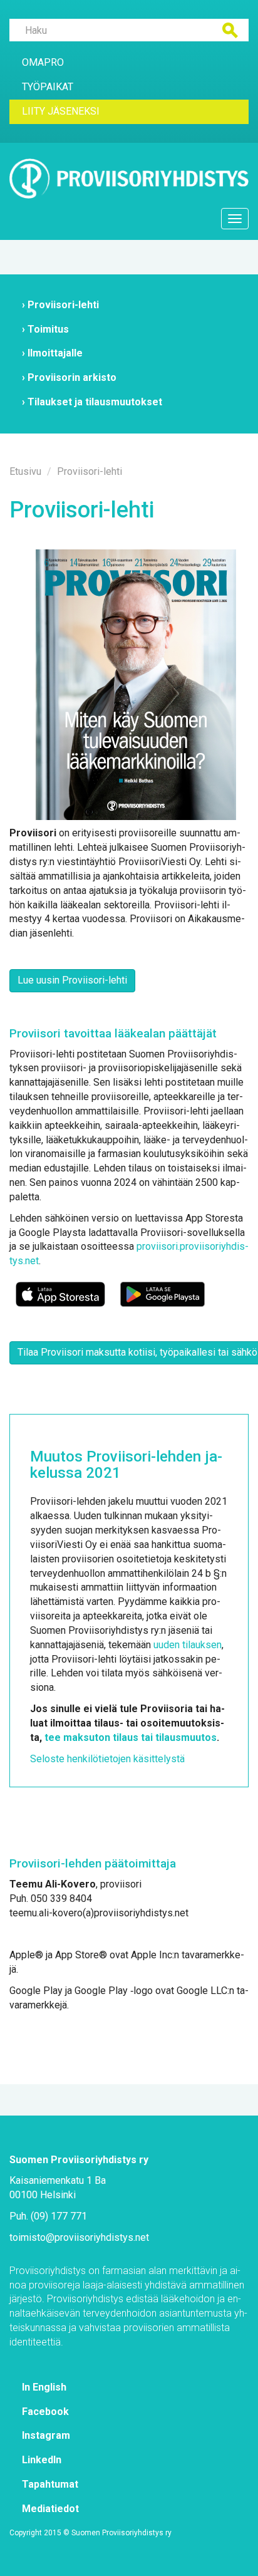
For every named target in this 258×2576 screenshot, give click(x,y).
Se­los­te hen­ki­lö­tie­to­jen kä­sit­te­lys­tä (107, 1759)
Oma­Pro (43, 62)
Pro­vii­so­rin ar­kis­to (72, 377)
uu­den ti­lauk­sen (188, 1645)
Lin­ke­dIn (42, 2460)
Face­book (45, 2412)
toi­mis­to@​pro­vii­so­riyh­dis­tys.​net (79, 2237)
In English (44, 2387)
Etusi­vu (25, 471)
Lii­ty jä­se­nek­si (61, 111)
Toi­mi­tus (48, 329)
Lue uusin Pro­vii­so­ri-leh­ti (72, 980)
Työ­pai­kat (48, 87)
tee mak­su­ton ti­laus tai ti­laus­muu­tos (131, 1737)
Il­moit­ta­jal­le (55, 353)
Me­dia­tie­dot (50, 2509)
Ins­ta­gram (46, 2435)
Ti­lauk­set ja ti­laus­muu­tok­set (95, 402)
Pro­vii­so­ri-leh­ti (63, 305)
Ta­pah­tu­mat (50, 2484)
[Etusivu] (129, 179)
